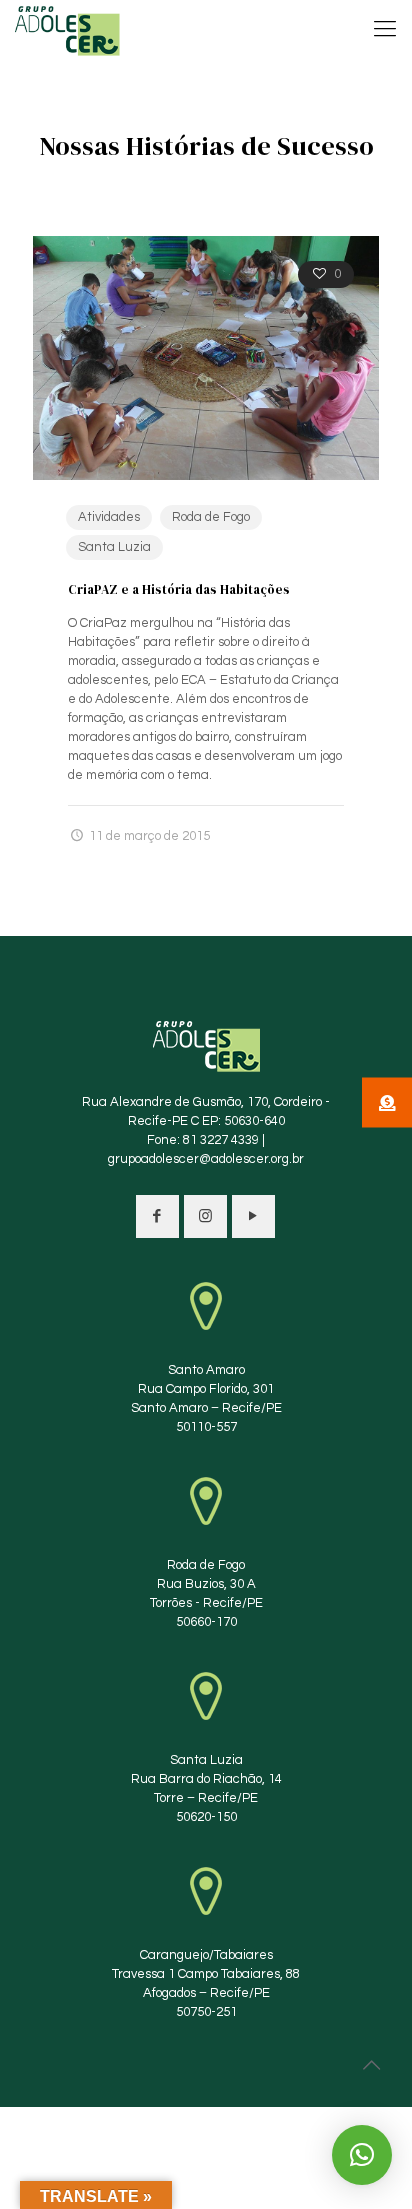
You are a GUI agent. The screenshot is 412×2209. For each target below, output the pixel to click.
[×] (362, 2155)
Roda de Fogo (211, 517)
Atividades (109, 517)
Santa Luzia (114, 547)
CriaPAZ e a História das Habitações (179, 589)
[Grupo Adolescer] (67, 30)
